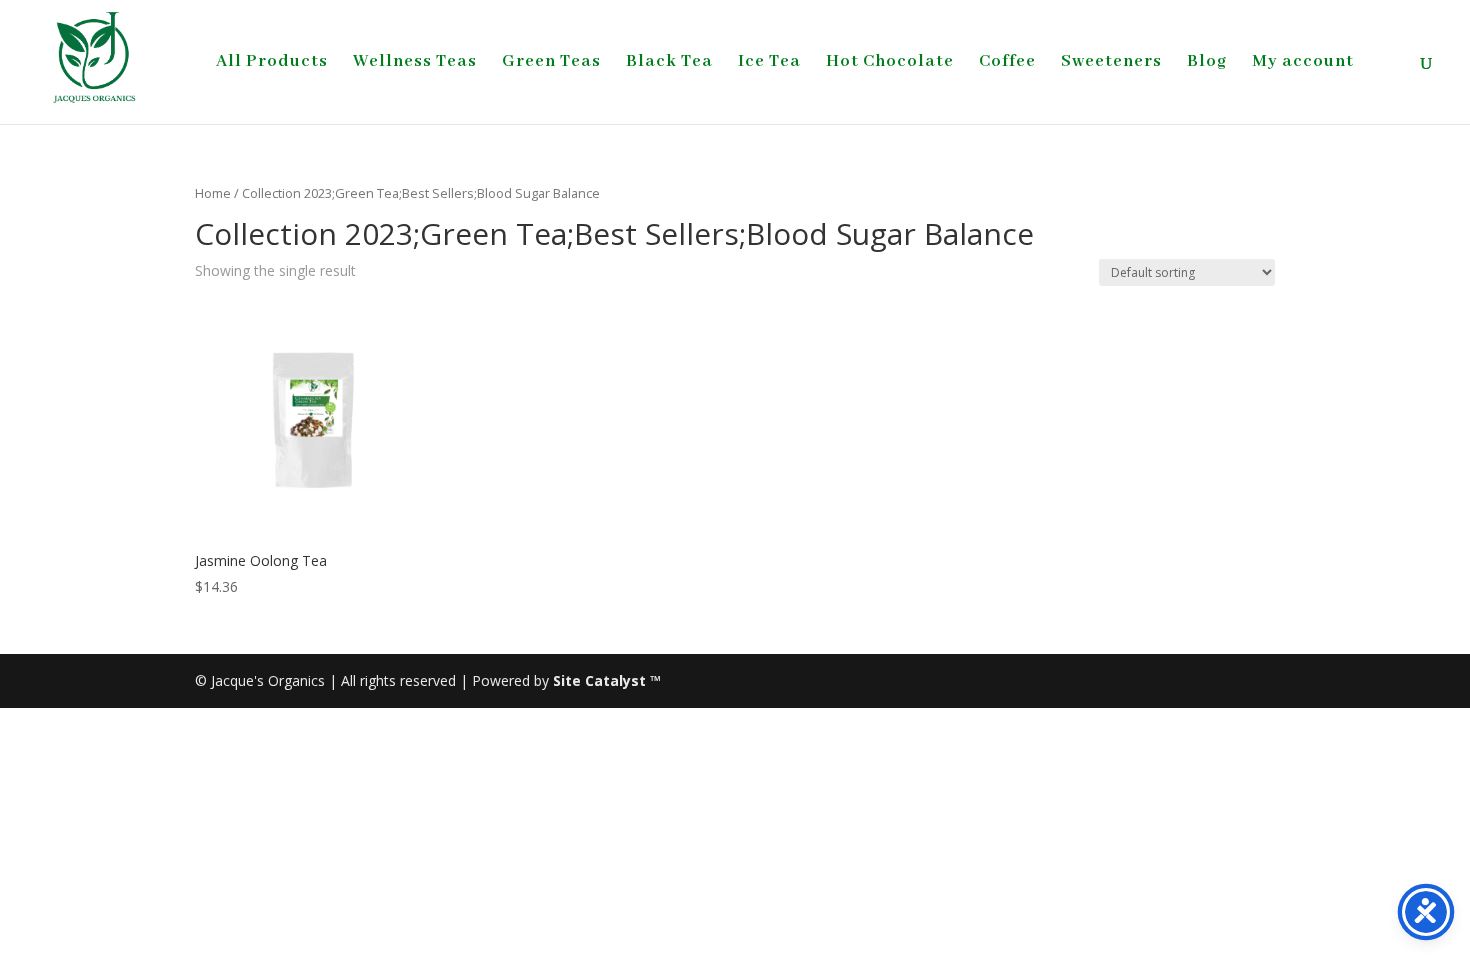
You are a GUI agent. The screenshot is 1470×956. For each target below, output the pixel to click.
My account (1303, 63)
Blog (1207, 63)
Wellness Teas (415, 63)
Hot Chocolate (890, 63)
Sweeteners (1111, 63)
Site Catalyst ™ (607, 680)
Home (213, 193)
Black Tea (669, 63)
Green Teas (551, 63)
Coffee (1007, 63)
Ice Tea (769, 63)
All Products (272, 63)
